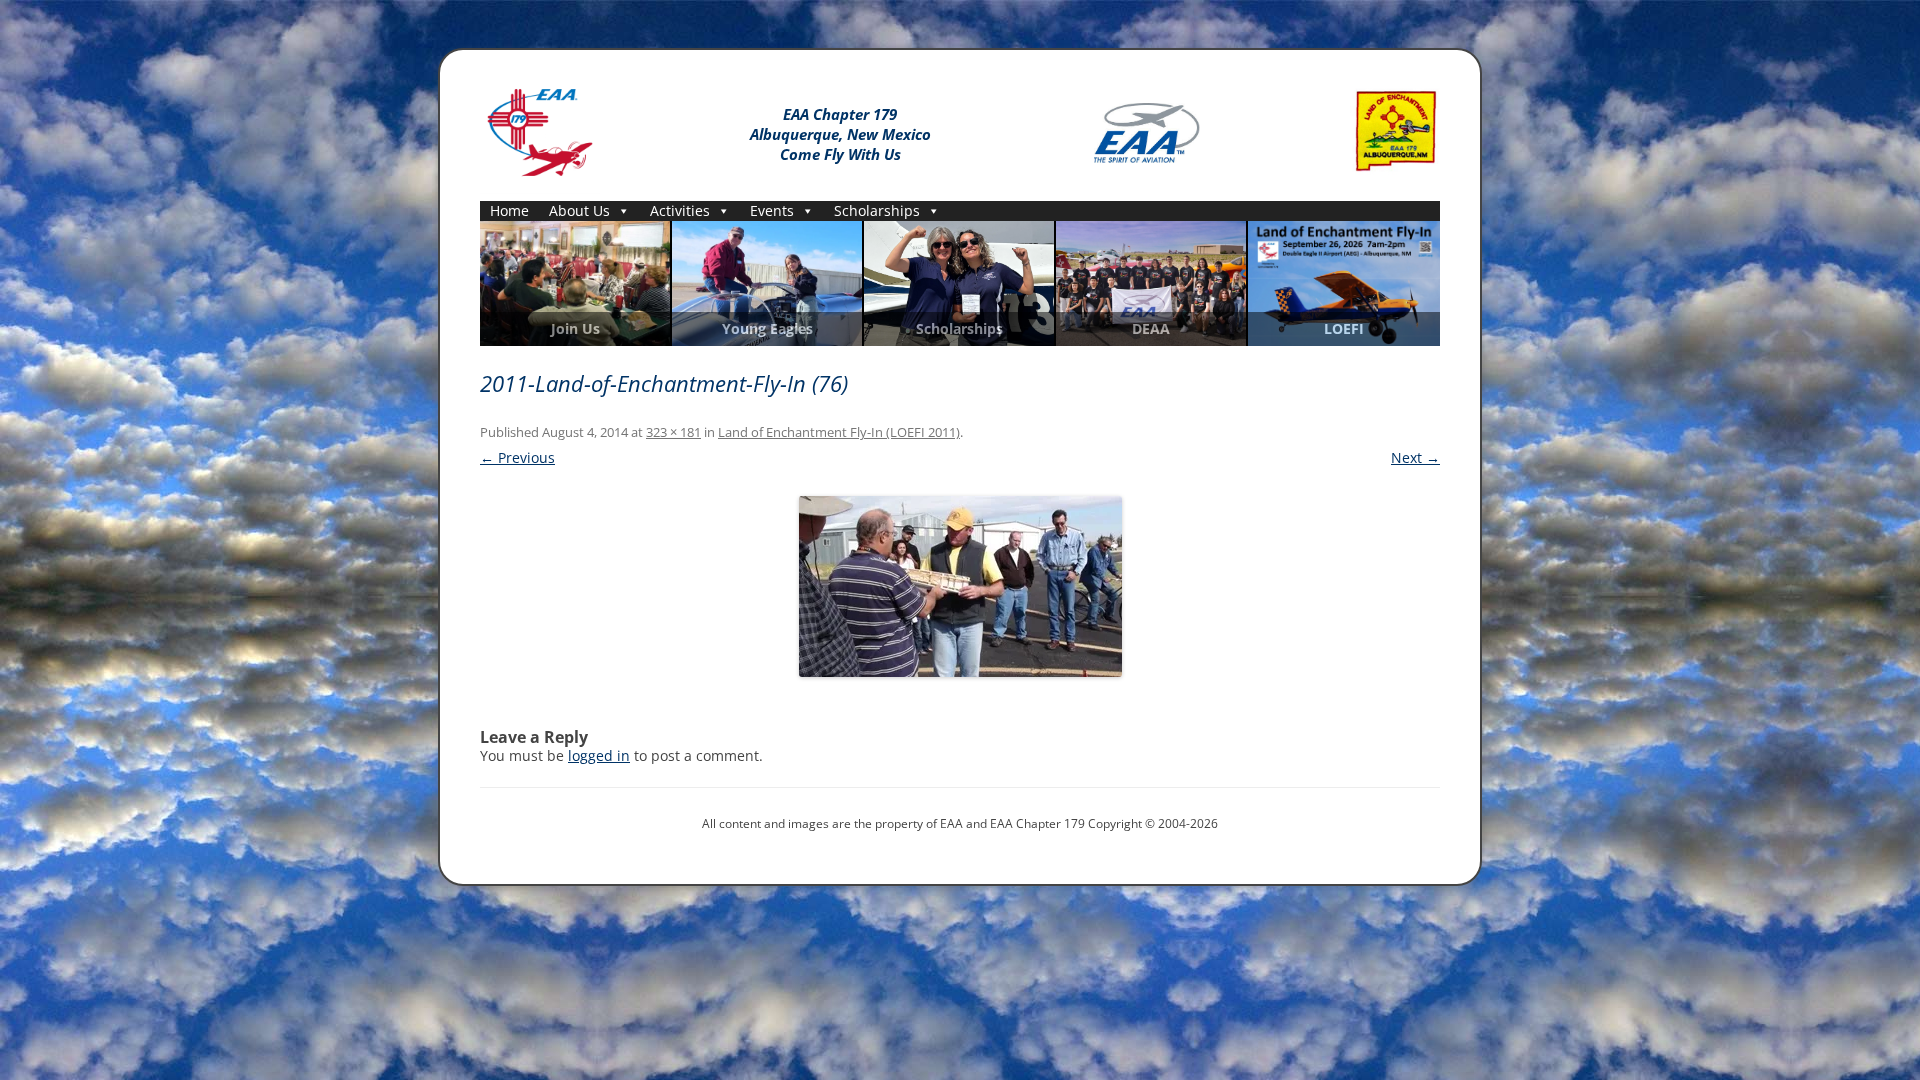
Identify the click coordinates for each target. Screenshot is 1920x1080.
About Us (579, 210)
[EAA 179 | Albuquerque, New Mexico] (540, 128)
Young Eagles (767, 329)
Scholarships (877, 210)
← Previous (517, 457)
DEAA (1151, 329)
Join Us (575, 329)
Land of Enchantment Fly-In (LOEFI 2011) (839, 432)
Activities (680, 210)
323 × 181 (673, 432)
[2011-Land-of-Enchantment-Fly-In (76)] (960, 586)
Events (772, 210)
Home (509, 210)
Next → (1415, 457)
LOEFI (1344, 329)
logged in (599, 755)
